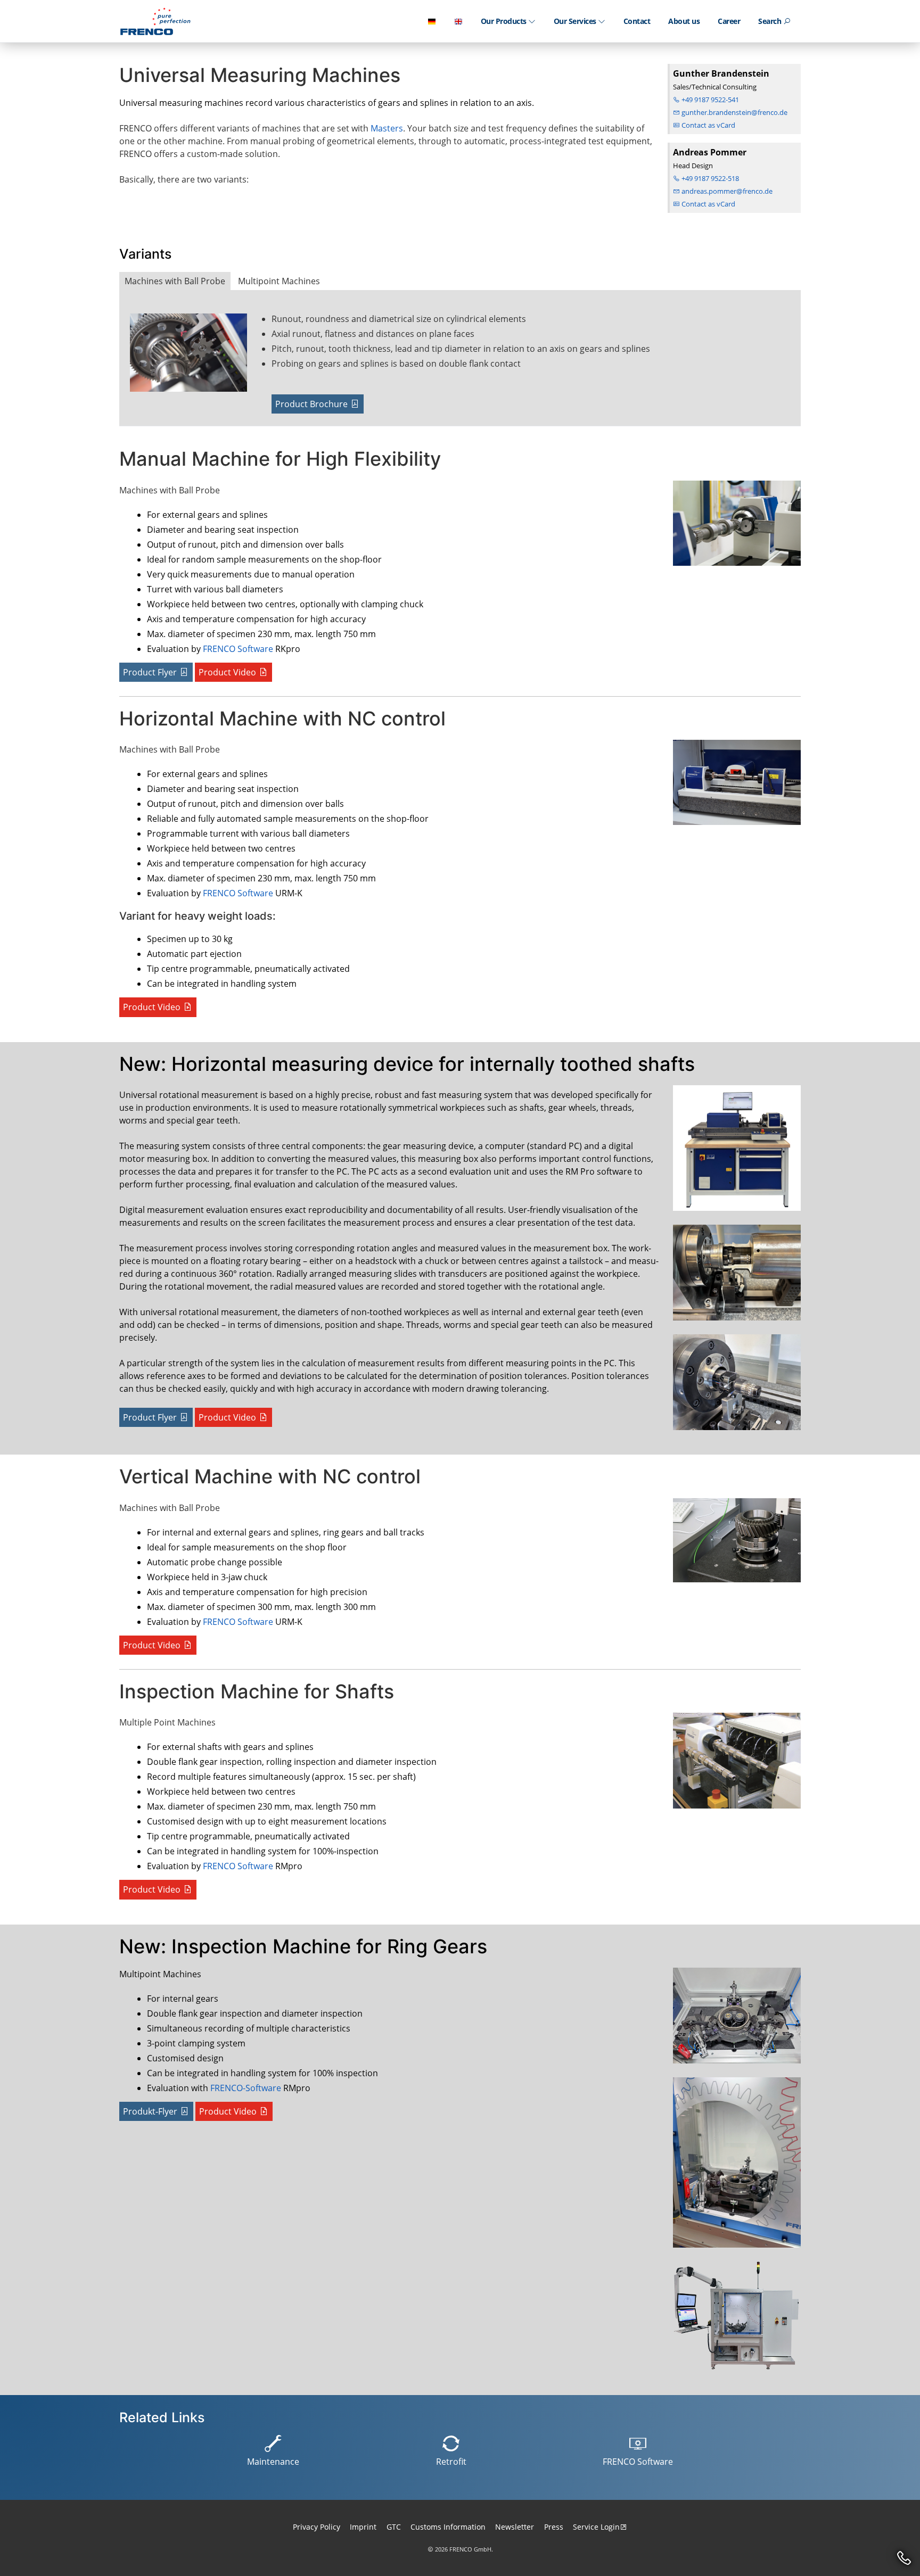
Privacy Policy (317, 2527)
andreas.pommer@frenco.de (726, 191)
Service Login (596, 2527)
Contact (637, 21)
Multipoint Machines (279, 281)
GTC (394, 2527)
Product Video (227, 672)
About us (684, 21)
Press (554, 2527)
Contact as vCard (708, 125)
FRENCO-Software (246, 2088)
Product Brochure (311, 404)
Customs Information (448, 2527)
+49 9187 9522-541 (709, 100)
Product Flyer (150, 672)
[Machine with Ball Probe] (196, 357)
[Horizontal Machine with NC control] (734, 787)
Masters (387, 128)
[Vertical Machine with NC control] (734, 1545)
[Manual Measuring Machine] (734, 527)
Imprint (363, 2527)
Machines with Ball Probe (175, 281)
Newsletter (515, 2527)
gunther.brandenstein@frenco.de (734, 112)
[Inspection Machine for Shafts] (734, 1765)
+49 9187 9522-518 (709, 178)
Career (729, 21)
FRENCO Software (238, 649)
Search (771, 21)
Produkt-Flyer (150, 2111)
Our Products (505, 21)
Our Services (576, 21)
